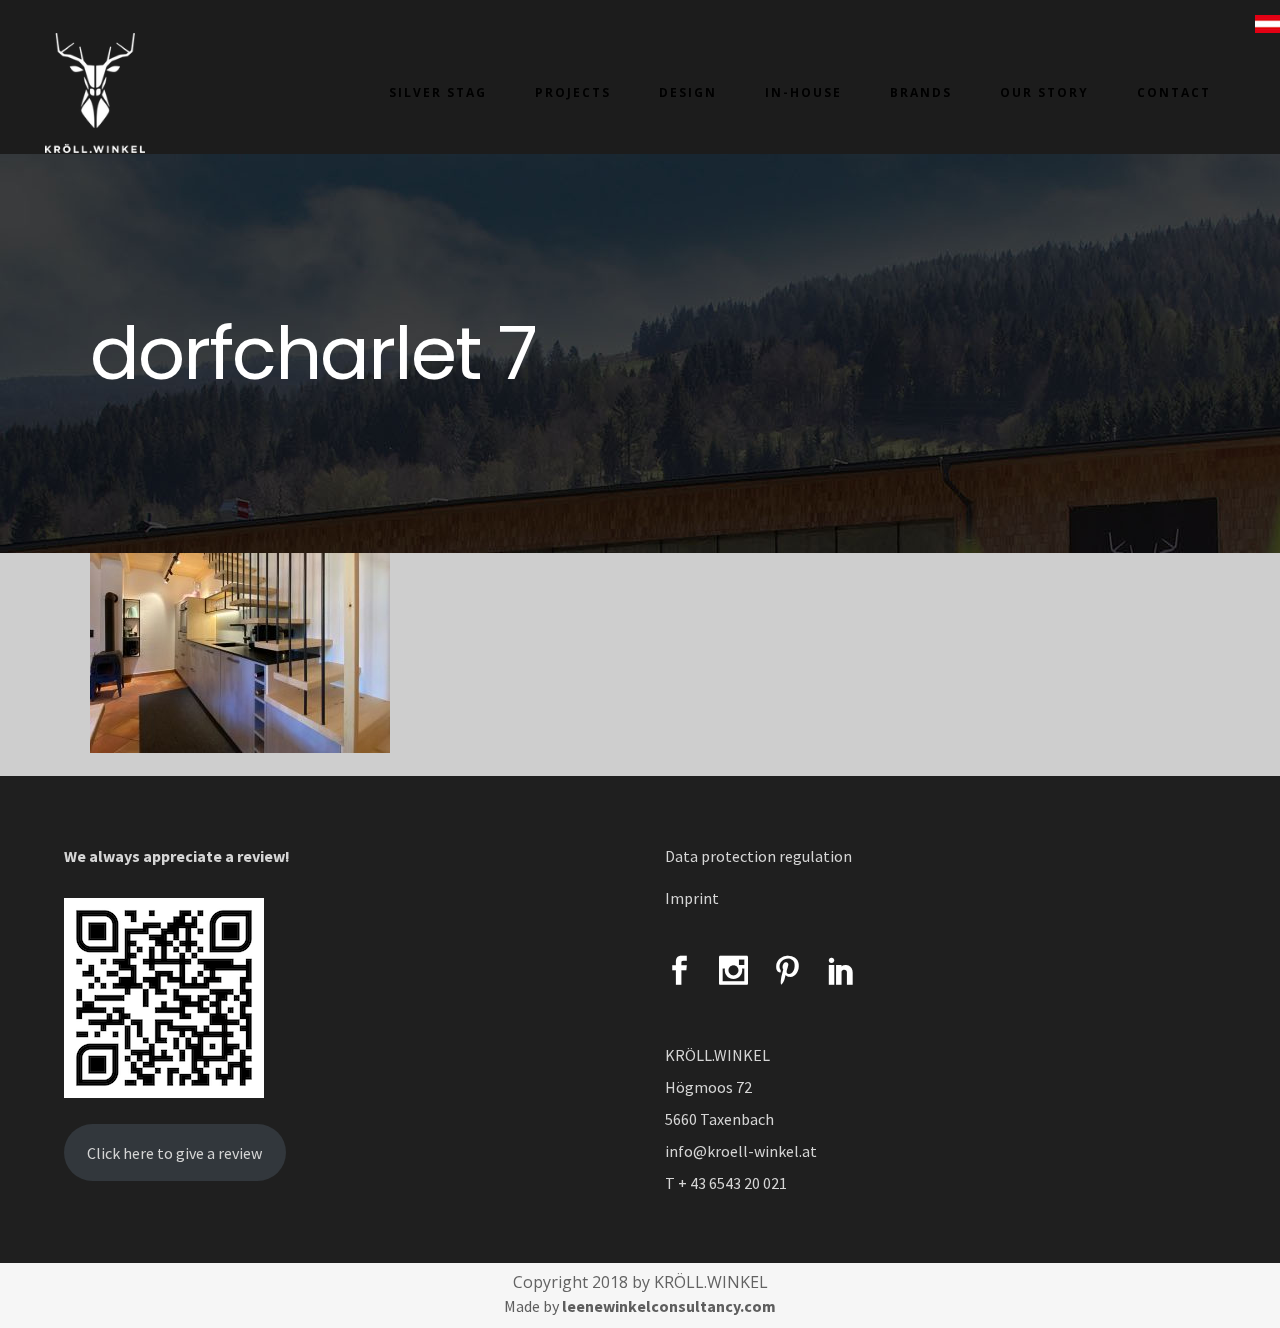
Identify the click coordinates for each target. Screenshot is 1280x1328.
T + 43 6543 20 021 (726, 1183)
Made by (640, 1306)
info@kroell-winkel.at (741, 1151)
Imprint (692, 898)
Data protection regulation (758, 856)
